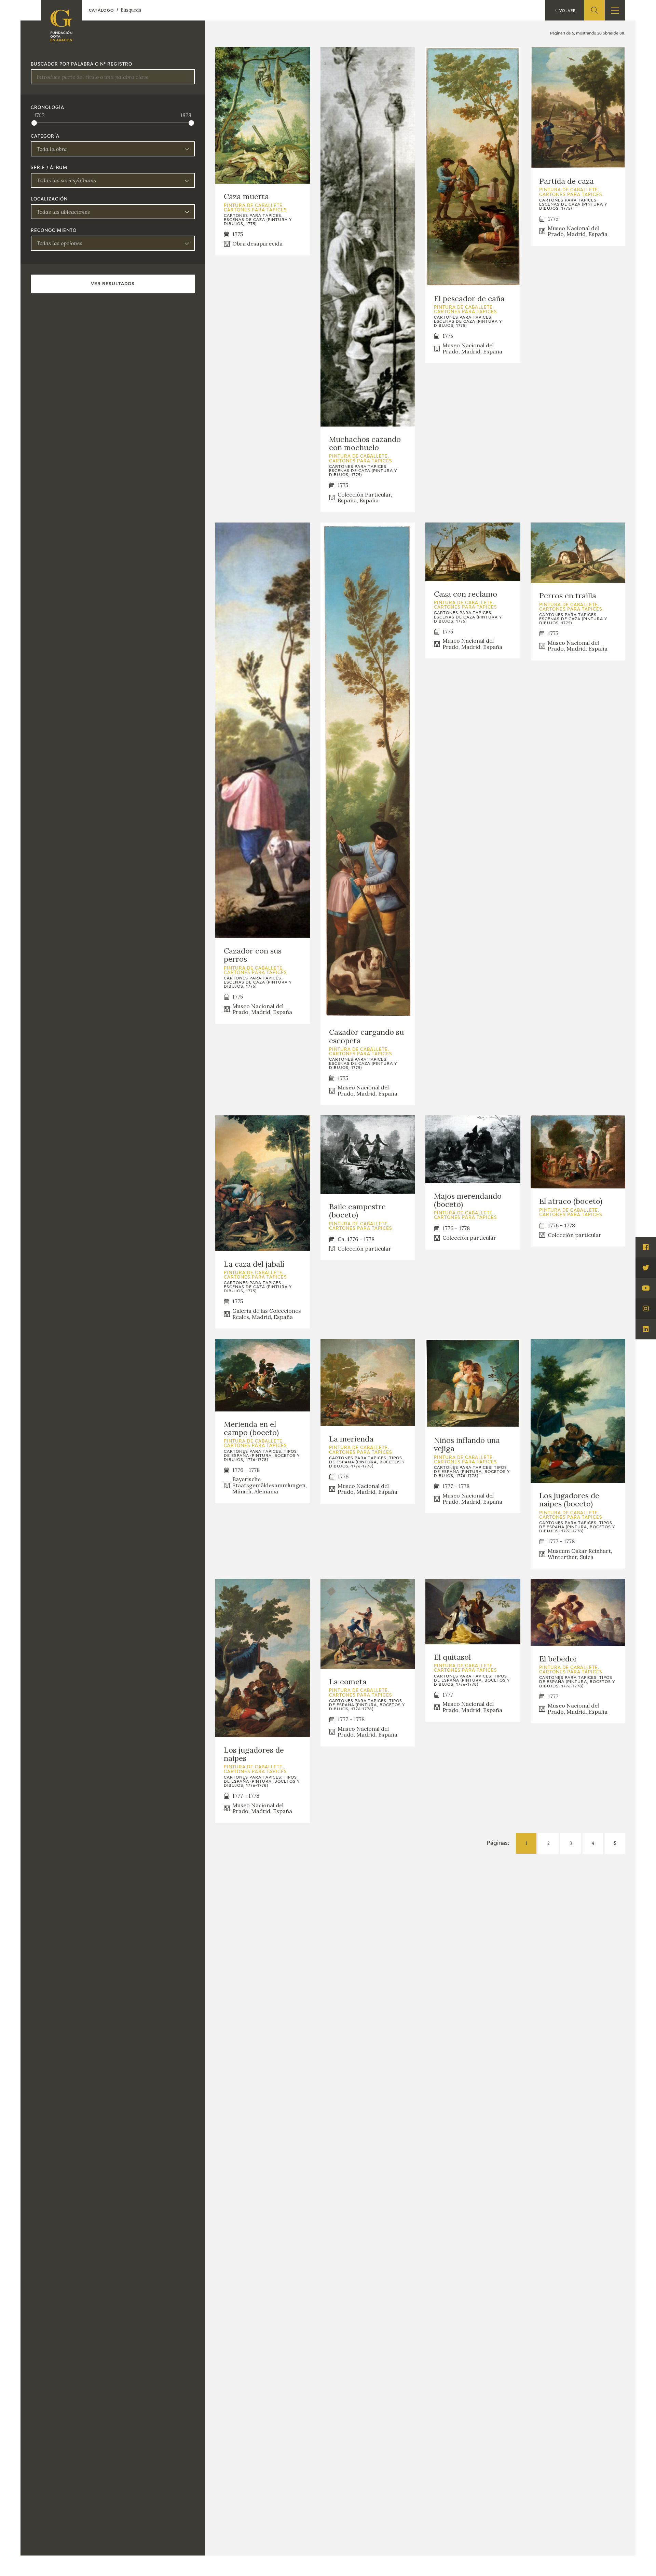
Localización (49, 199)
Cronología (47, 108)
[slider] (34, 123)
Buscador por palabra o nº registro (81, 65)
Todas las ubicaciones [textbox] (63, 212)
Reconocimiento (54, 231)
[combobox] (113, 149)
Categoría (45, 137)
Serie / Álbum (49, 168)
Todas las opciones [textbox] (59, 243)
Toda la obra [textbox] (52, 149)
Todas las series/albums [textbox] (66, 180)
